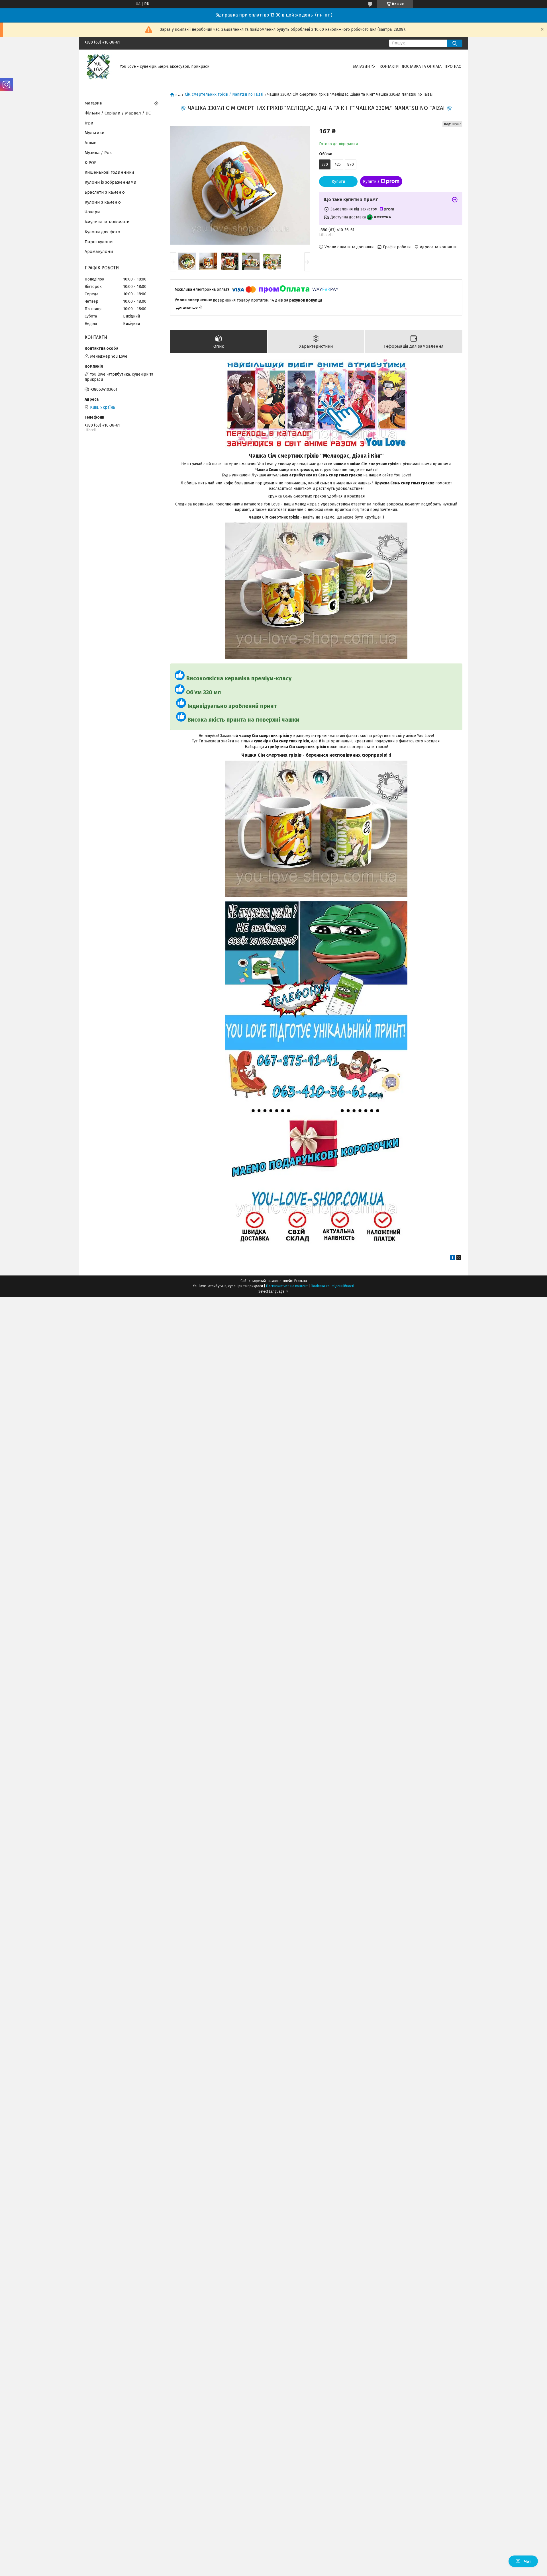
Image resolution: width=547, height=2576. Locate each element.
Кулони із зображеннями (111, 182)
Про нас (453, 66)
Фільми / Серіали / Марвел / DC (118, 113)
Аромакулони (99, 251)
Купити (338, 182)
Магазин (361, 66)
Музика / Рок (98, 153)
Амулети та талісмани (107, 222)
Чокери (92, 212)
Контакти (389, 66)
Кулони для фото (102, 232)
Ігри (89, 123)
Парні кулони (99, 242)
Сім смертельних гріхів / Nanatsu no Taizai (224, 95)
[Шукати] (455, 43)
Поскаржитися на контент (287, 1286)
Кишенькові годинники (109, 172)
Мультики (95, 133)
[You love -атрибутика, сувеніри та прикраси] (99, 66)
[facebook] (453, 1259)
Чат (527, 2561)
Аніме (90, 143)
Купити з (371, 182)
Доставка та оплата (422, 66)
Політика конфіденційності (332, 1286)
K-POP (91, 163)
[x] (459, 1259)
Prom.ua (301, 1281)
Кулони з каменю (103, 202)
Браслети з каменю (105, 192)
